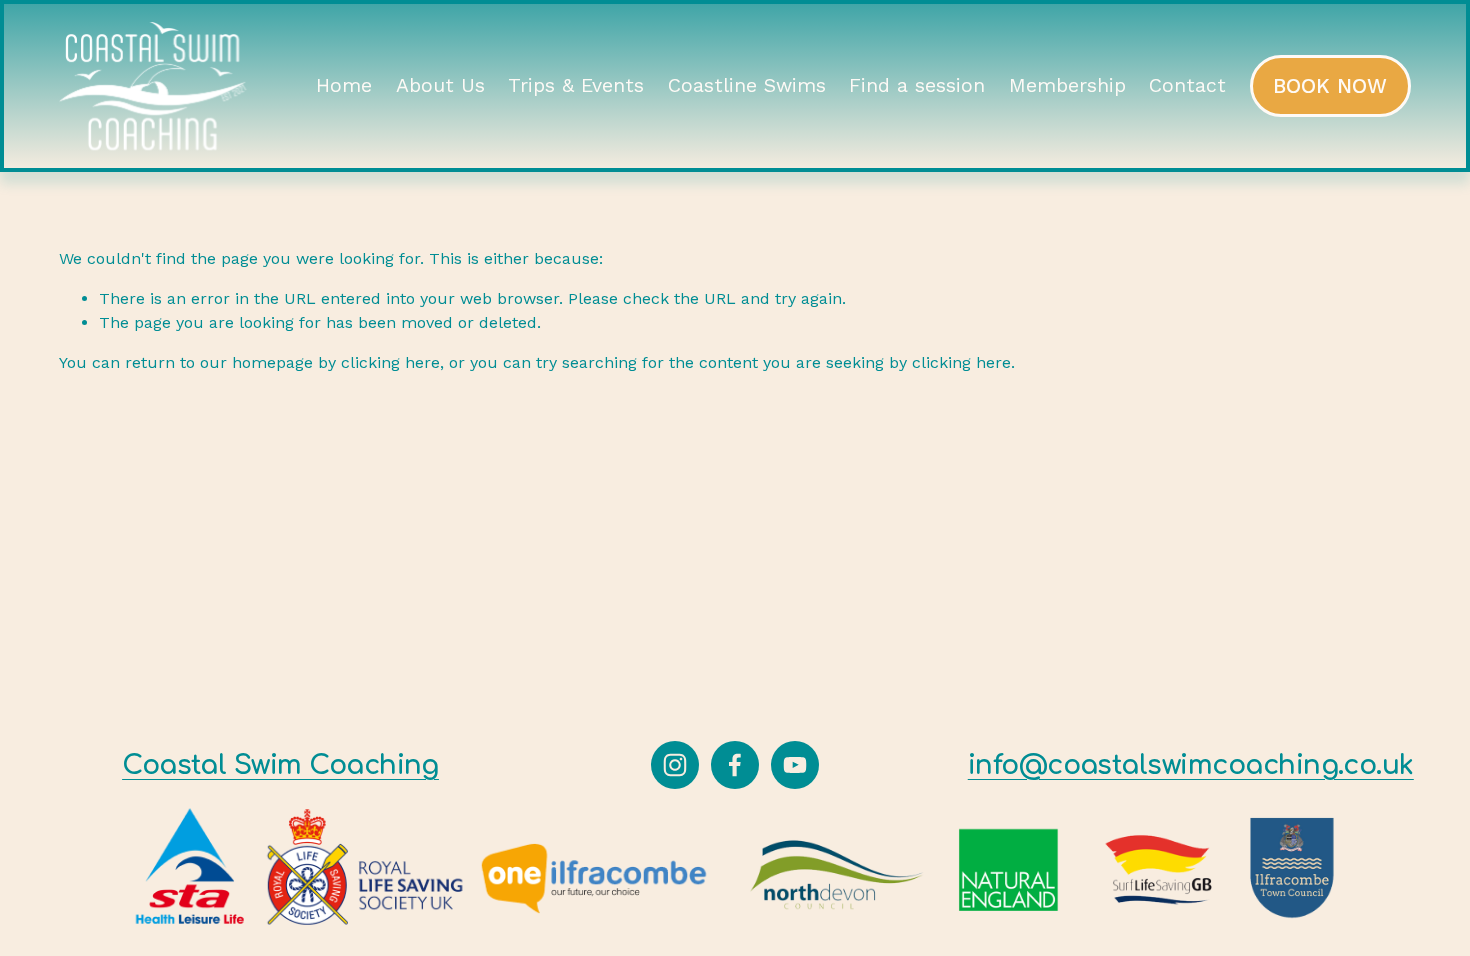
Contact (1187, 85)
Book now (1330, 86)
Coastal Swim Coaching (280, 765)
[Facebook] (735, 765)
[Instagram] (675, 765)
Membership (1067, 85)
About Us (440, 85)
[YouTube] (795, 765)
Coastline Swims (747, 85)
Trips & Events (576, 85)
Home (344, 85)
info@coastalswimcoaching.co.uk (1191, 765)
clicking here (390, 362)
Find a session (917, 85)
